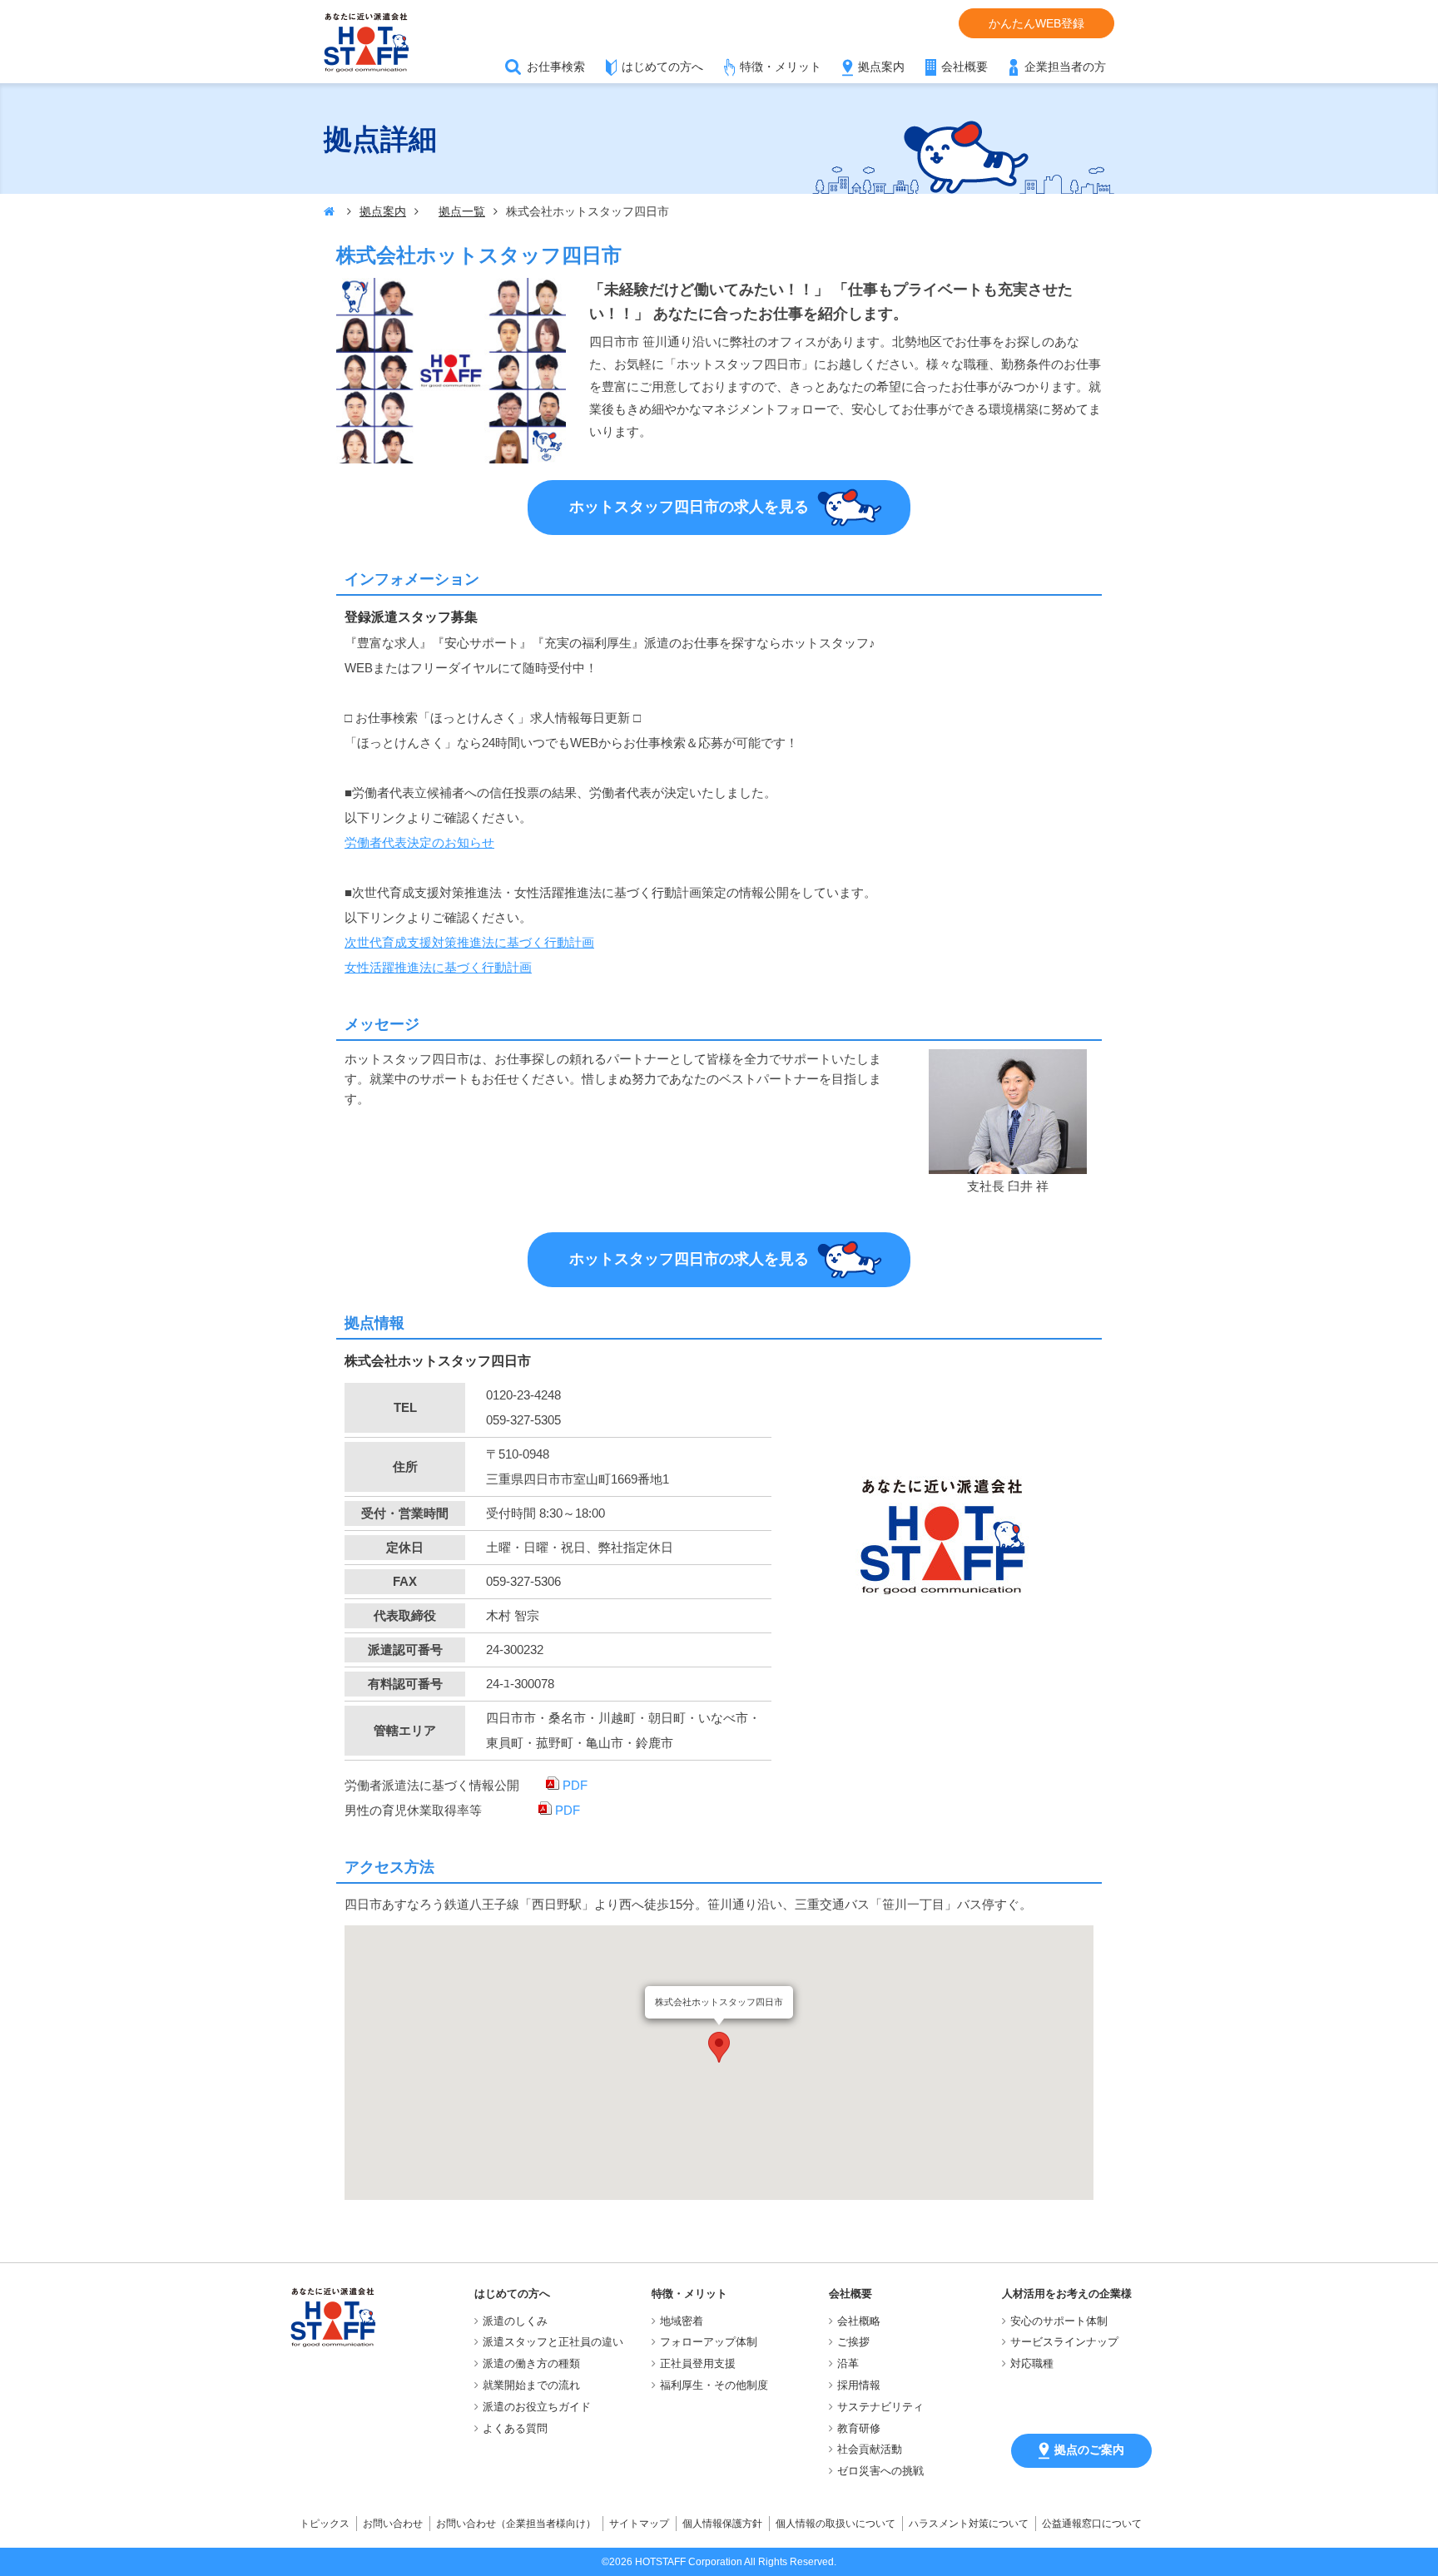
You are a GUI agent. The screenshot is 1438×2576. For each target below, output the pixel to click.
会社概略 (859, 2321)
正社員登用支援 (698, 2363)
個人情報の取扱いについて (836, 2524)
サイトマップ (639, 2524)
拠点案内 (881, 67)
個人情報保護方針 (722, 2524)
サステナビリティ (880, 2407)
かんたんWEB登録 (1036, 23)
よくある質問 (515, 2428)
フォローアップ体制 (709, 2342)
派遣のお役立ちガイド (537, 2407)
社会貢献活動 (870, 2449)
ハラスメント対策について (969, 2524)
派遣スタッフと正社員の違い (553, 2342)
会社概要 (964, 67)
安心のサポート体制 (1059, 2321)
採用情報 (859, 2385)
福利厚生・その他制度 (714, 2385)
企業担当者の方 (1065, 67)
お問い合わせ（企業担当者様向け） (516, 2524)
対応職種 (1032, 2363)
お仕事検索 (556, 67)
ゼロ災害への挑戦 (880, 2471)
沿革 (848, 2363)
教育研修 (859, 2428)
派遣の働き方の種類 (531, 2363)
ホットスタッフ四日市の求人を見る (689, 506)
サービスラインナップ (1064, 2342)
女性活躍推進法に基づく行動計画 (438, 967)
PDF (573, 1785)
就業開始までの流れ (531, 2385)
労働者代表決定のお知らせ (419, 842)
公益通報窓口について (1092, 2524)
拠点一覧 (462, 211)
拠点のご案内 (1089, 2450)
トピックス (325, 2524)
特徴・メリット (781, 67)
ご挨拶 (853, 2342)
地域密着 (682, 2321)
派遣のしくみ (515, 2321)
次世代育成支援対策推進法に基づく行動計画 (469, 942)
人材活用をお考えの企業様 (1067, 2294)
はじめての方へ (662, 67)
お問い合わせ (393, 2524)
